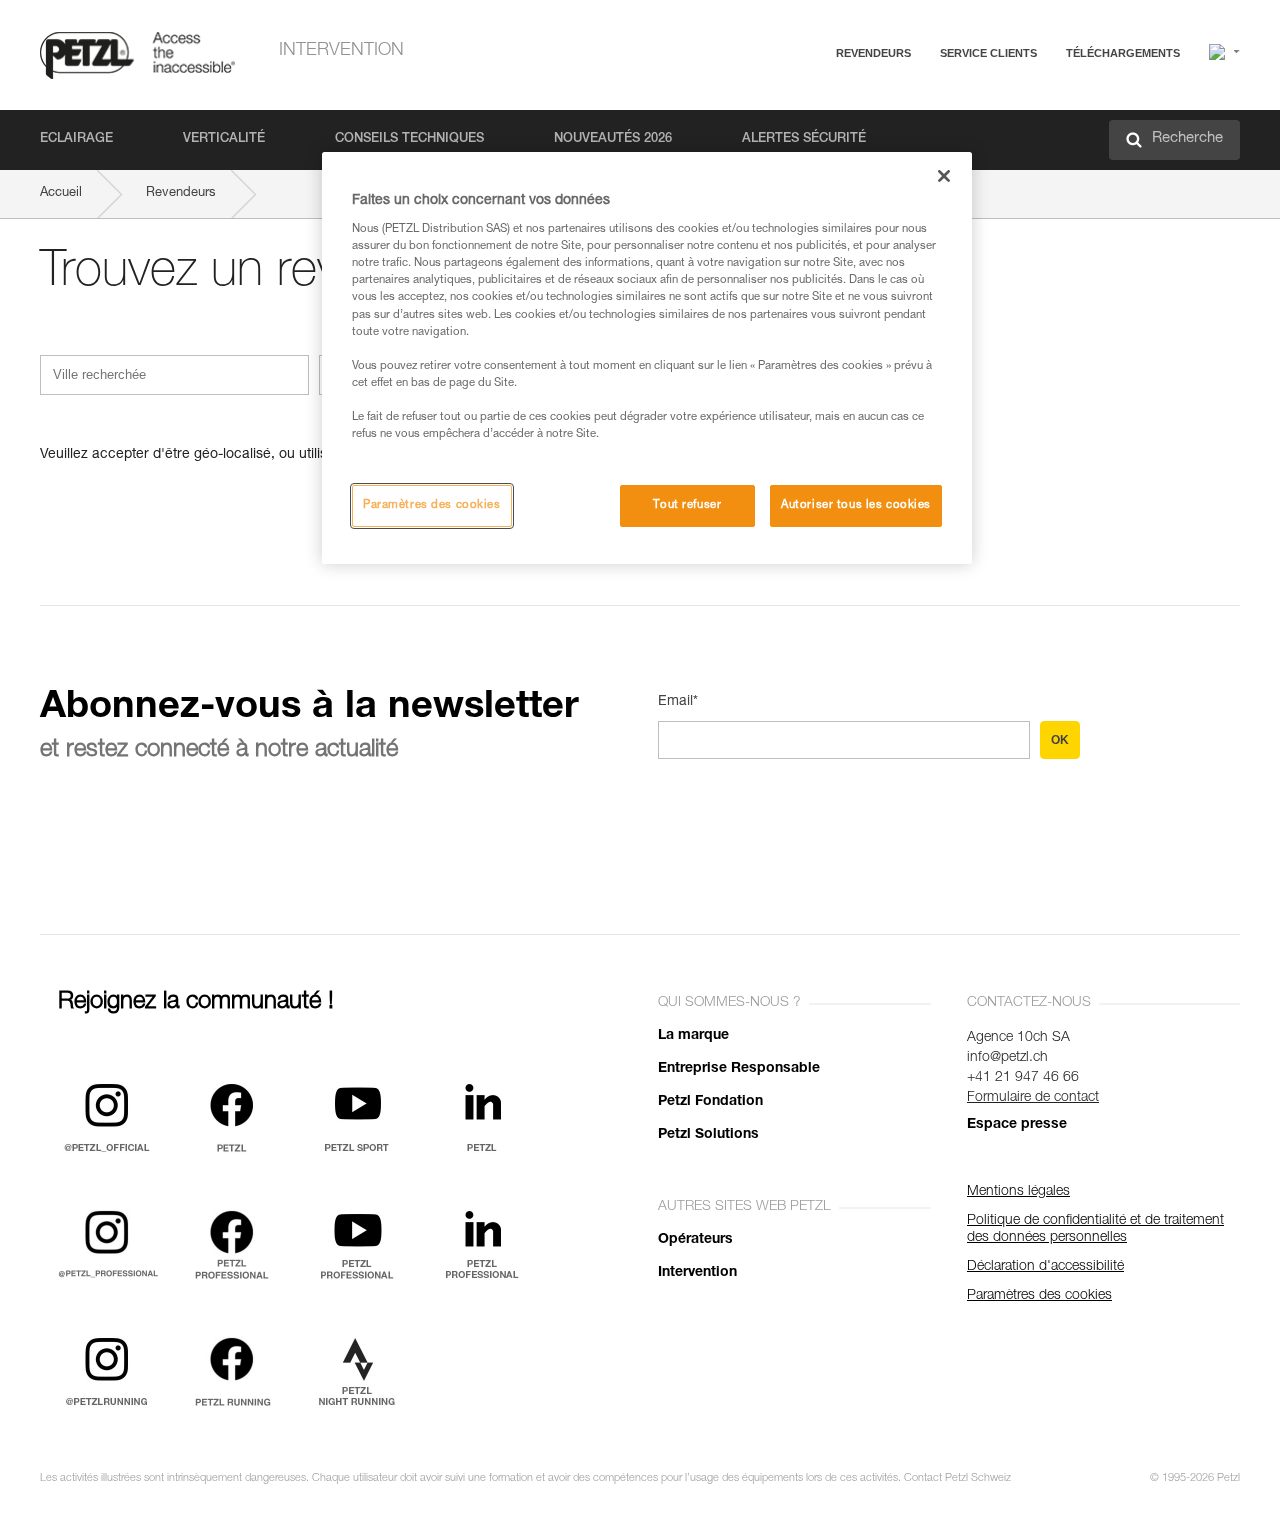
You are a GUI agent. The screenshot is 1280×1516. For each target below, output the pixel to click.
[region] (647, 358)
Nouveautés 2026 (613, 139)
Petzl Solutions (708, 1135)
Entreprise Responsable (739, 1069)
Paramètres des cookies (432, 505)
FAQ (892, 101)
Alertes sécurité (804, 139)
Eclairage (76, 139)
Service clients (988, 53)
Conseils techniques (409, 139)
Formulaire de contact (1033, 1098)
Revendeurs (873, 53)
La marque (693, 1036)
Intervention (341, 51)
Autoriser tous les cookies (856, 505)
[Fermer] (944, 176)
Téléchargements (1123, 53)
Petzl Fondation (710, 1102)
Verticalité (224, 139)
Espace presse (1017, 1125)
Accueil (61, 193)
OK (1060, 740)
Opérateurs (695, 1240)
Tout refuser (687, 505)
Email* (678, 702)
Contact (902, 129)
